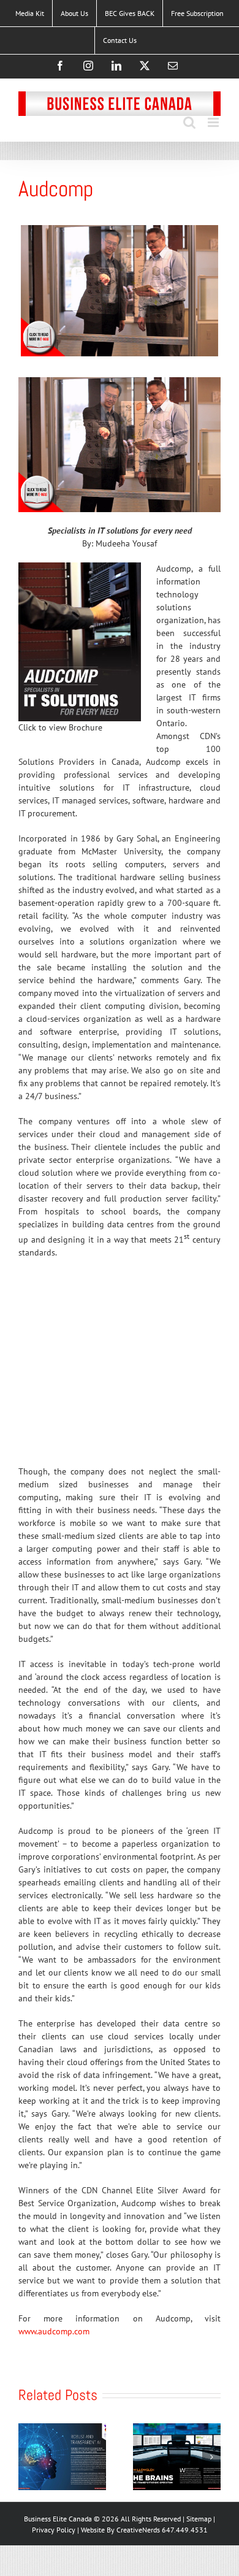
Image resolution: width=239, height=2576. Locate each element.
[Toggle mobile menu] (214, 122)
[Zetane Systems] (62, 2429)
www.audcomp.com (54, 2331)
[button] (28, 2457)
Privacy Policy (55, 2530)
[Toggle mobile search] (189, 122)
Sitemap (200, 2519)
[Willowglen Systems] (177, 2429)
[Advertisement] (110, 1367)
